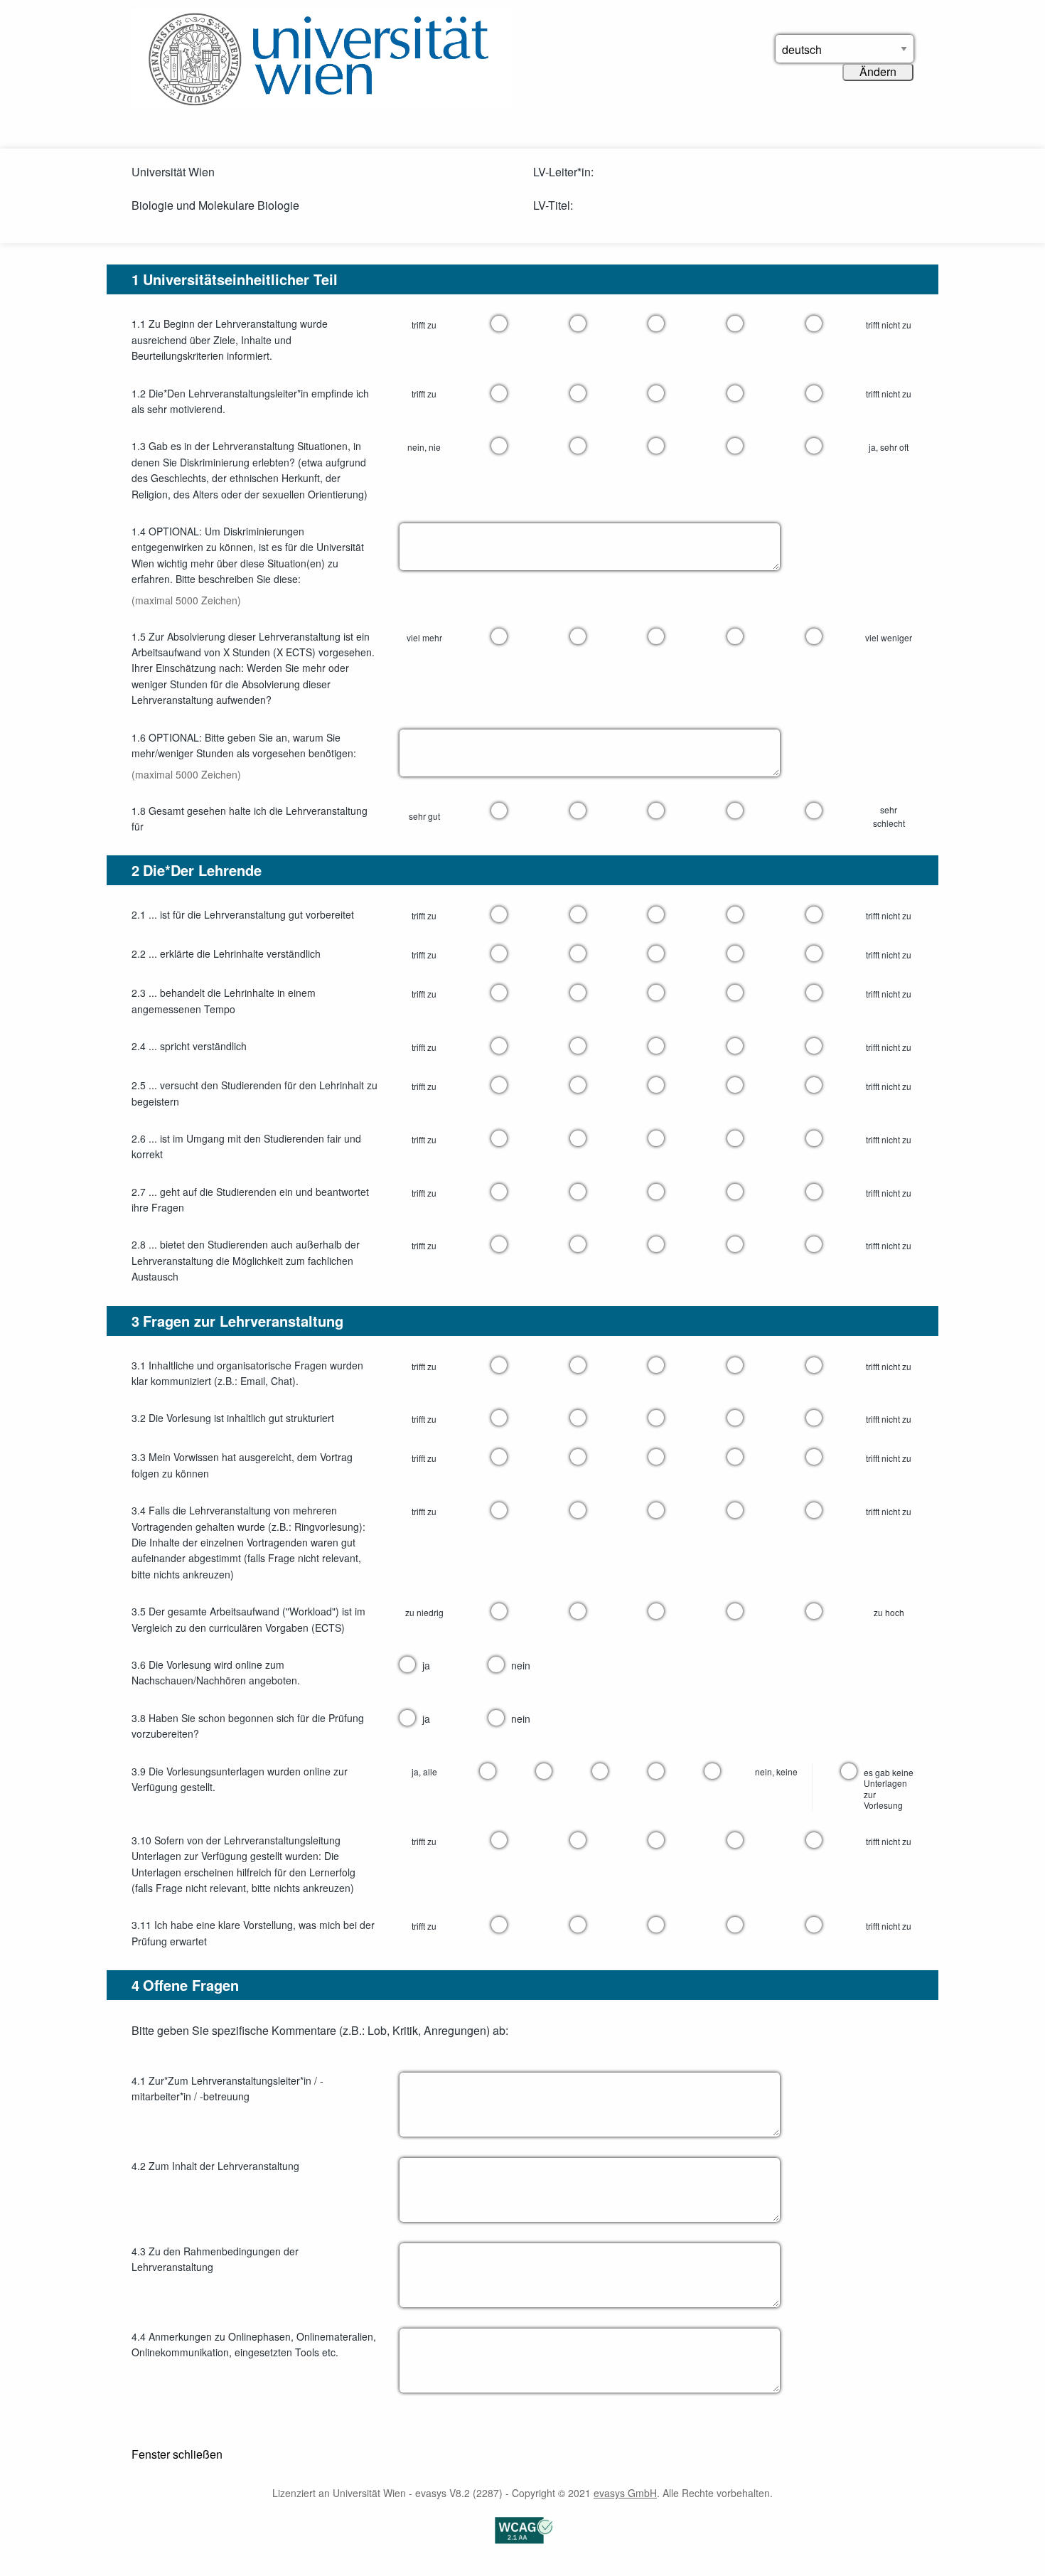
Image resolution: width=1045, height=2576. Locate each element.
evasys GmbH (625, 2493)
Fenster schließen (177, 2454)
